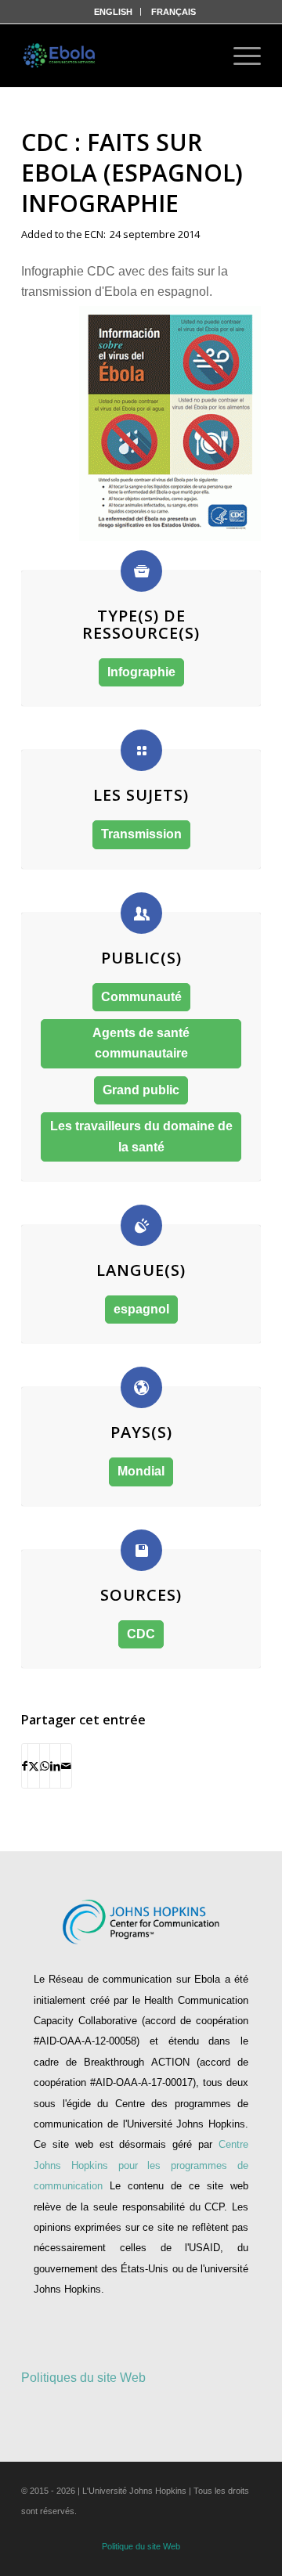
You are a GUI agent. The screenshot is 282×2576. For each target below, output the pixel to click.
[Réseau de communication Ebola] (60, 56)
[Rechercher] (197, 56)
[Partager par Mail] (66, 1766)
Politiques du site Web (83, 2378)
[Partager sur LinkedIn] (55, 1766)
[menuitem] (114, 12)
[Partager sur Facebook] (25, 1766)
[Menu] (239, 56)
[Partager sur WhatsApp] (45, 1766)
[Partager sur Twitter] (34, 1766)
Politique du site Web (141, 2546)
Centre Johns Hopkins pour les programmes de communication (141, 2165)
